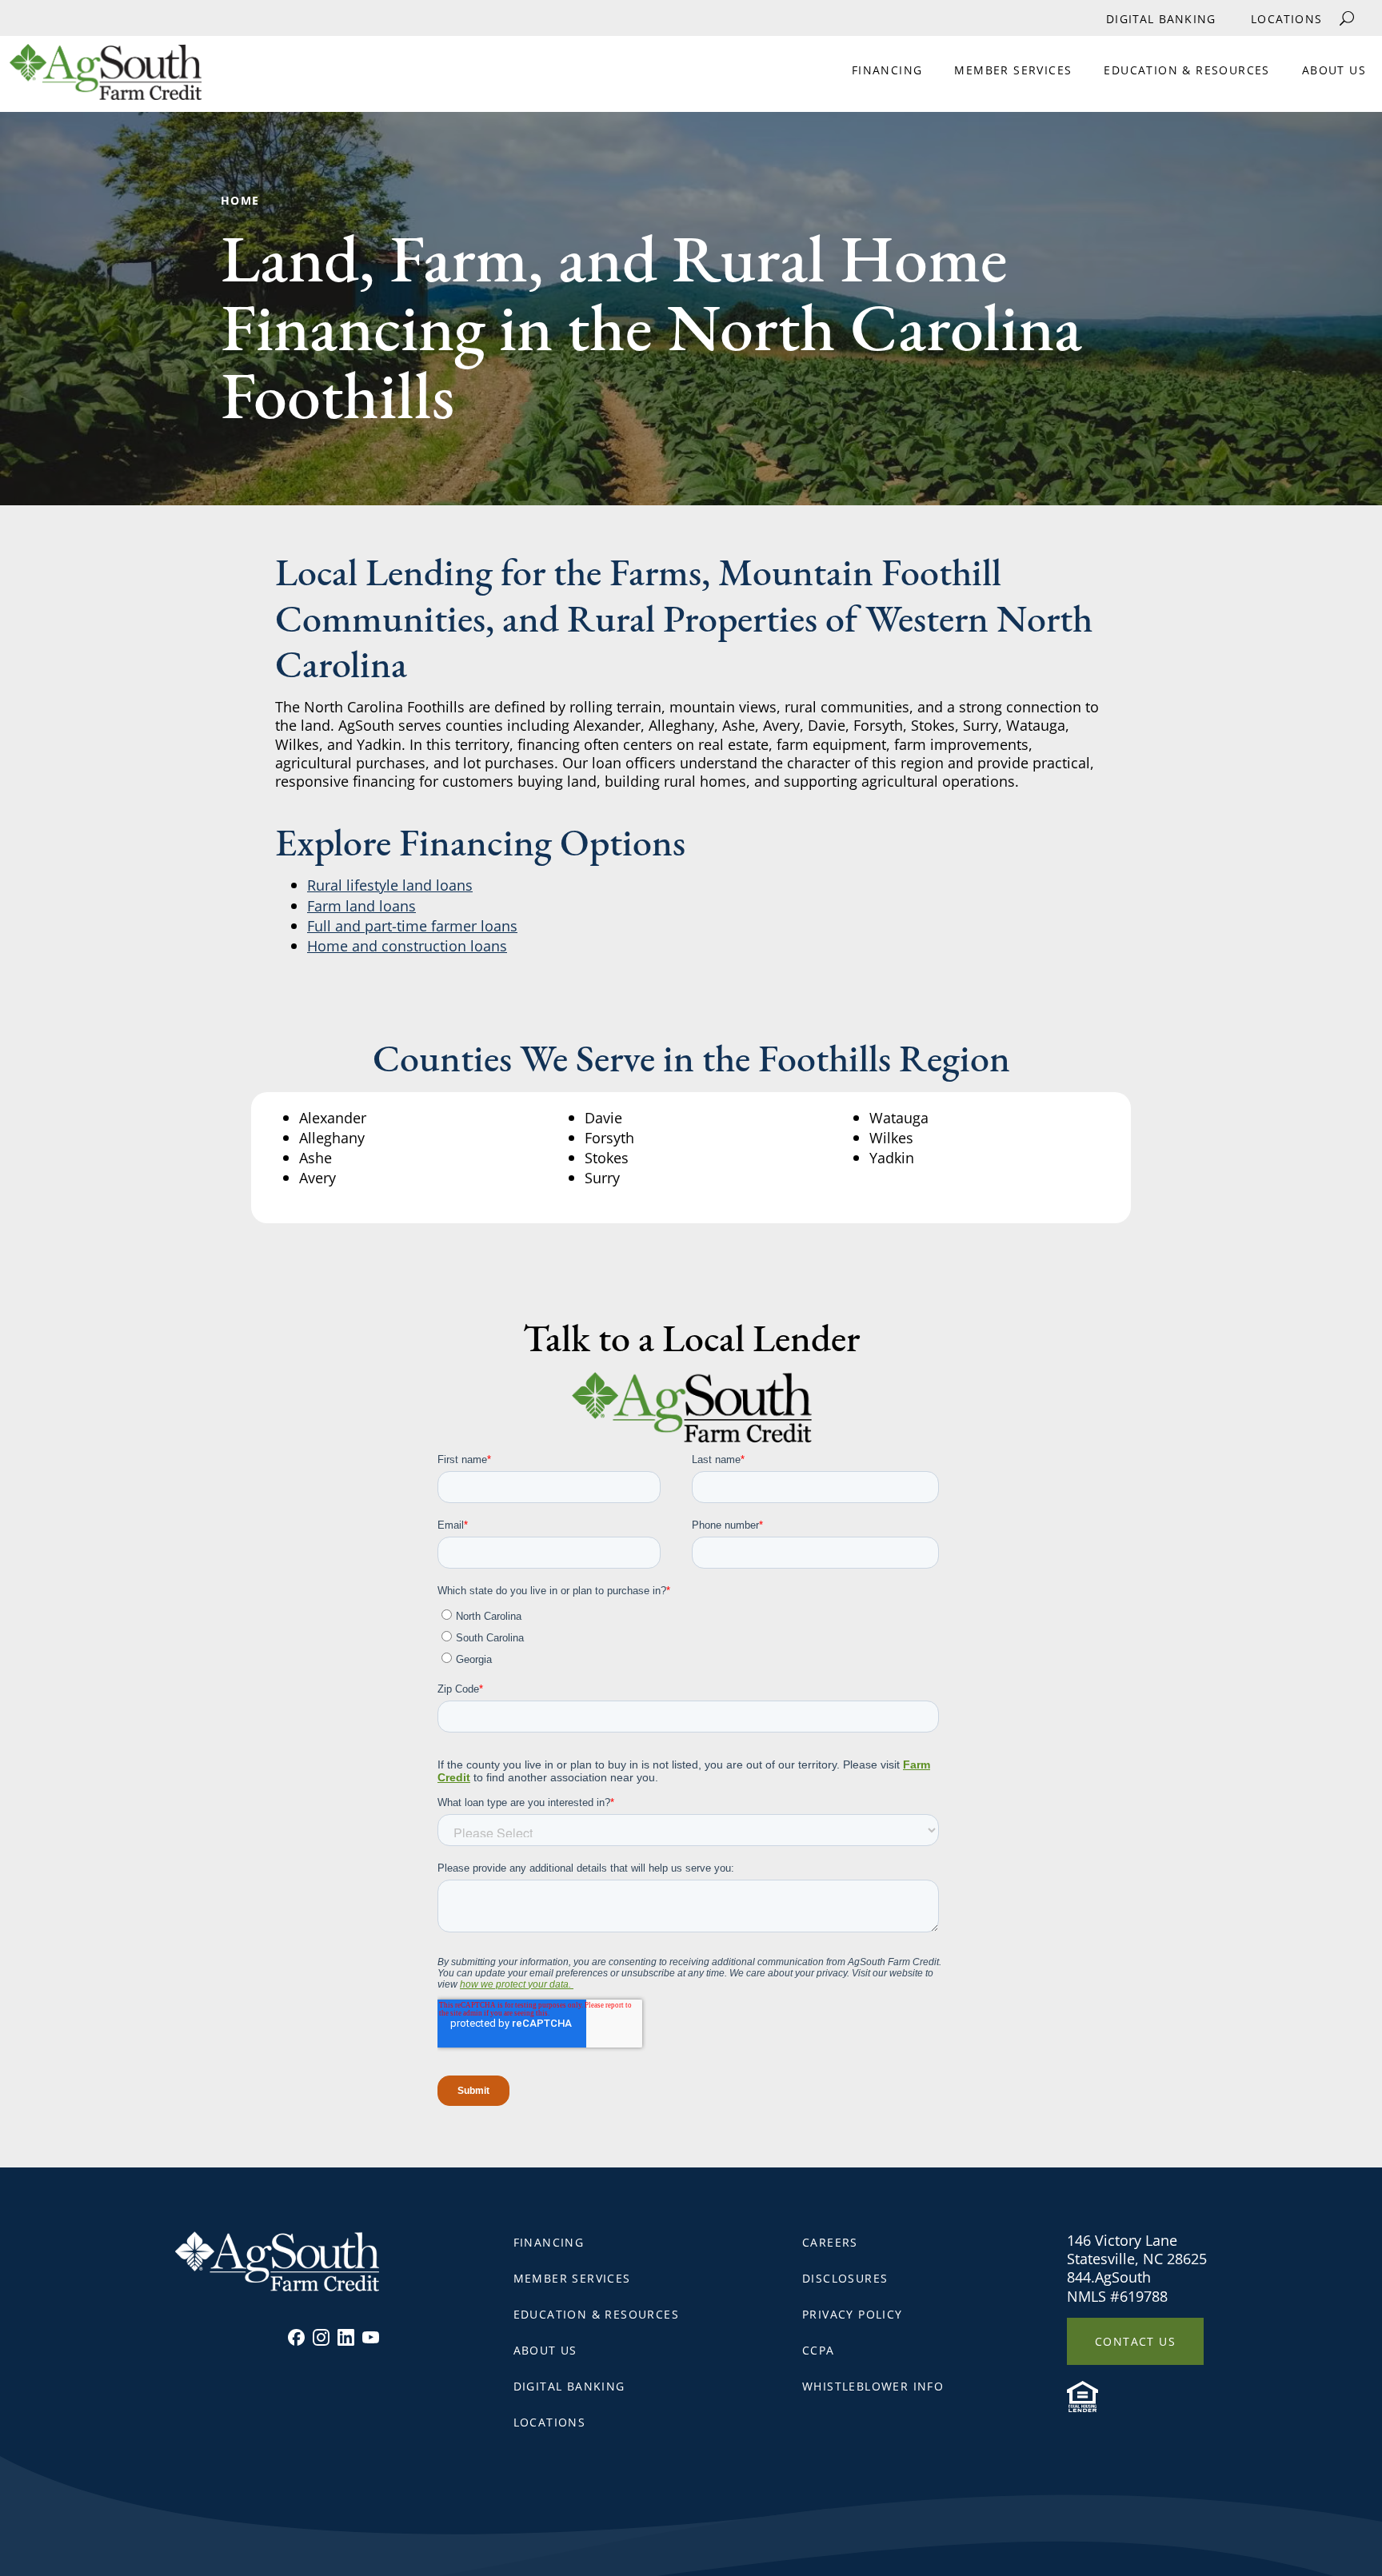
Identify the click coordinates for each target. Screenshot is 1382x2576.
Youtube (371, 2337)
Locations (1286, 19)
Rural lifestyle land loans (390, 885)
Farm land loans (361, 906)
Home (240, 200)
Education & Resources (1186, 70)
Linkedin (346, 2337)
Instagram (321, 2337)
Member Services (1013, 70)
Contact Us (1135, 2341)
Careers (830, 2242)
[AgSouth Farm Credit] (101, 78)
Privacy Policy (853, 2314)
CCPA (819, 2350)
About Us (1334, 70)
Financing (887, 70)
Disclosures (845, 2278)
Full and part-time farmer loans (412, 926)
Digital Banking (1161, 19)
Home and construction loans (407, 946)
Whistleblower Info (873, 2386)
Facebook (296, 2337)
